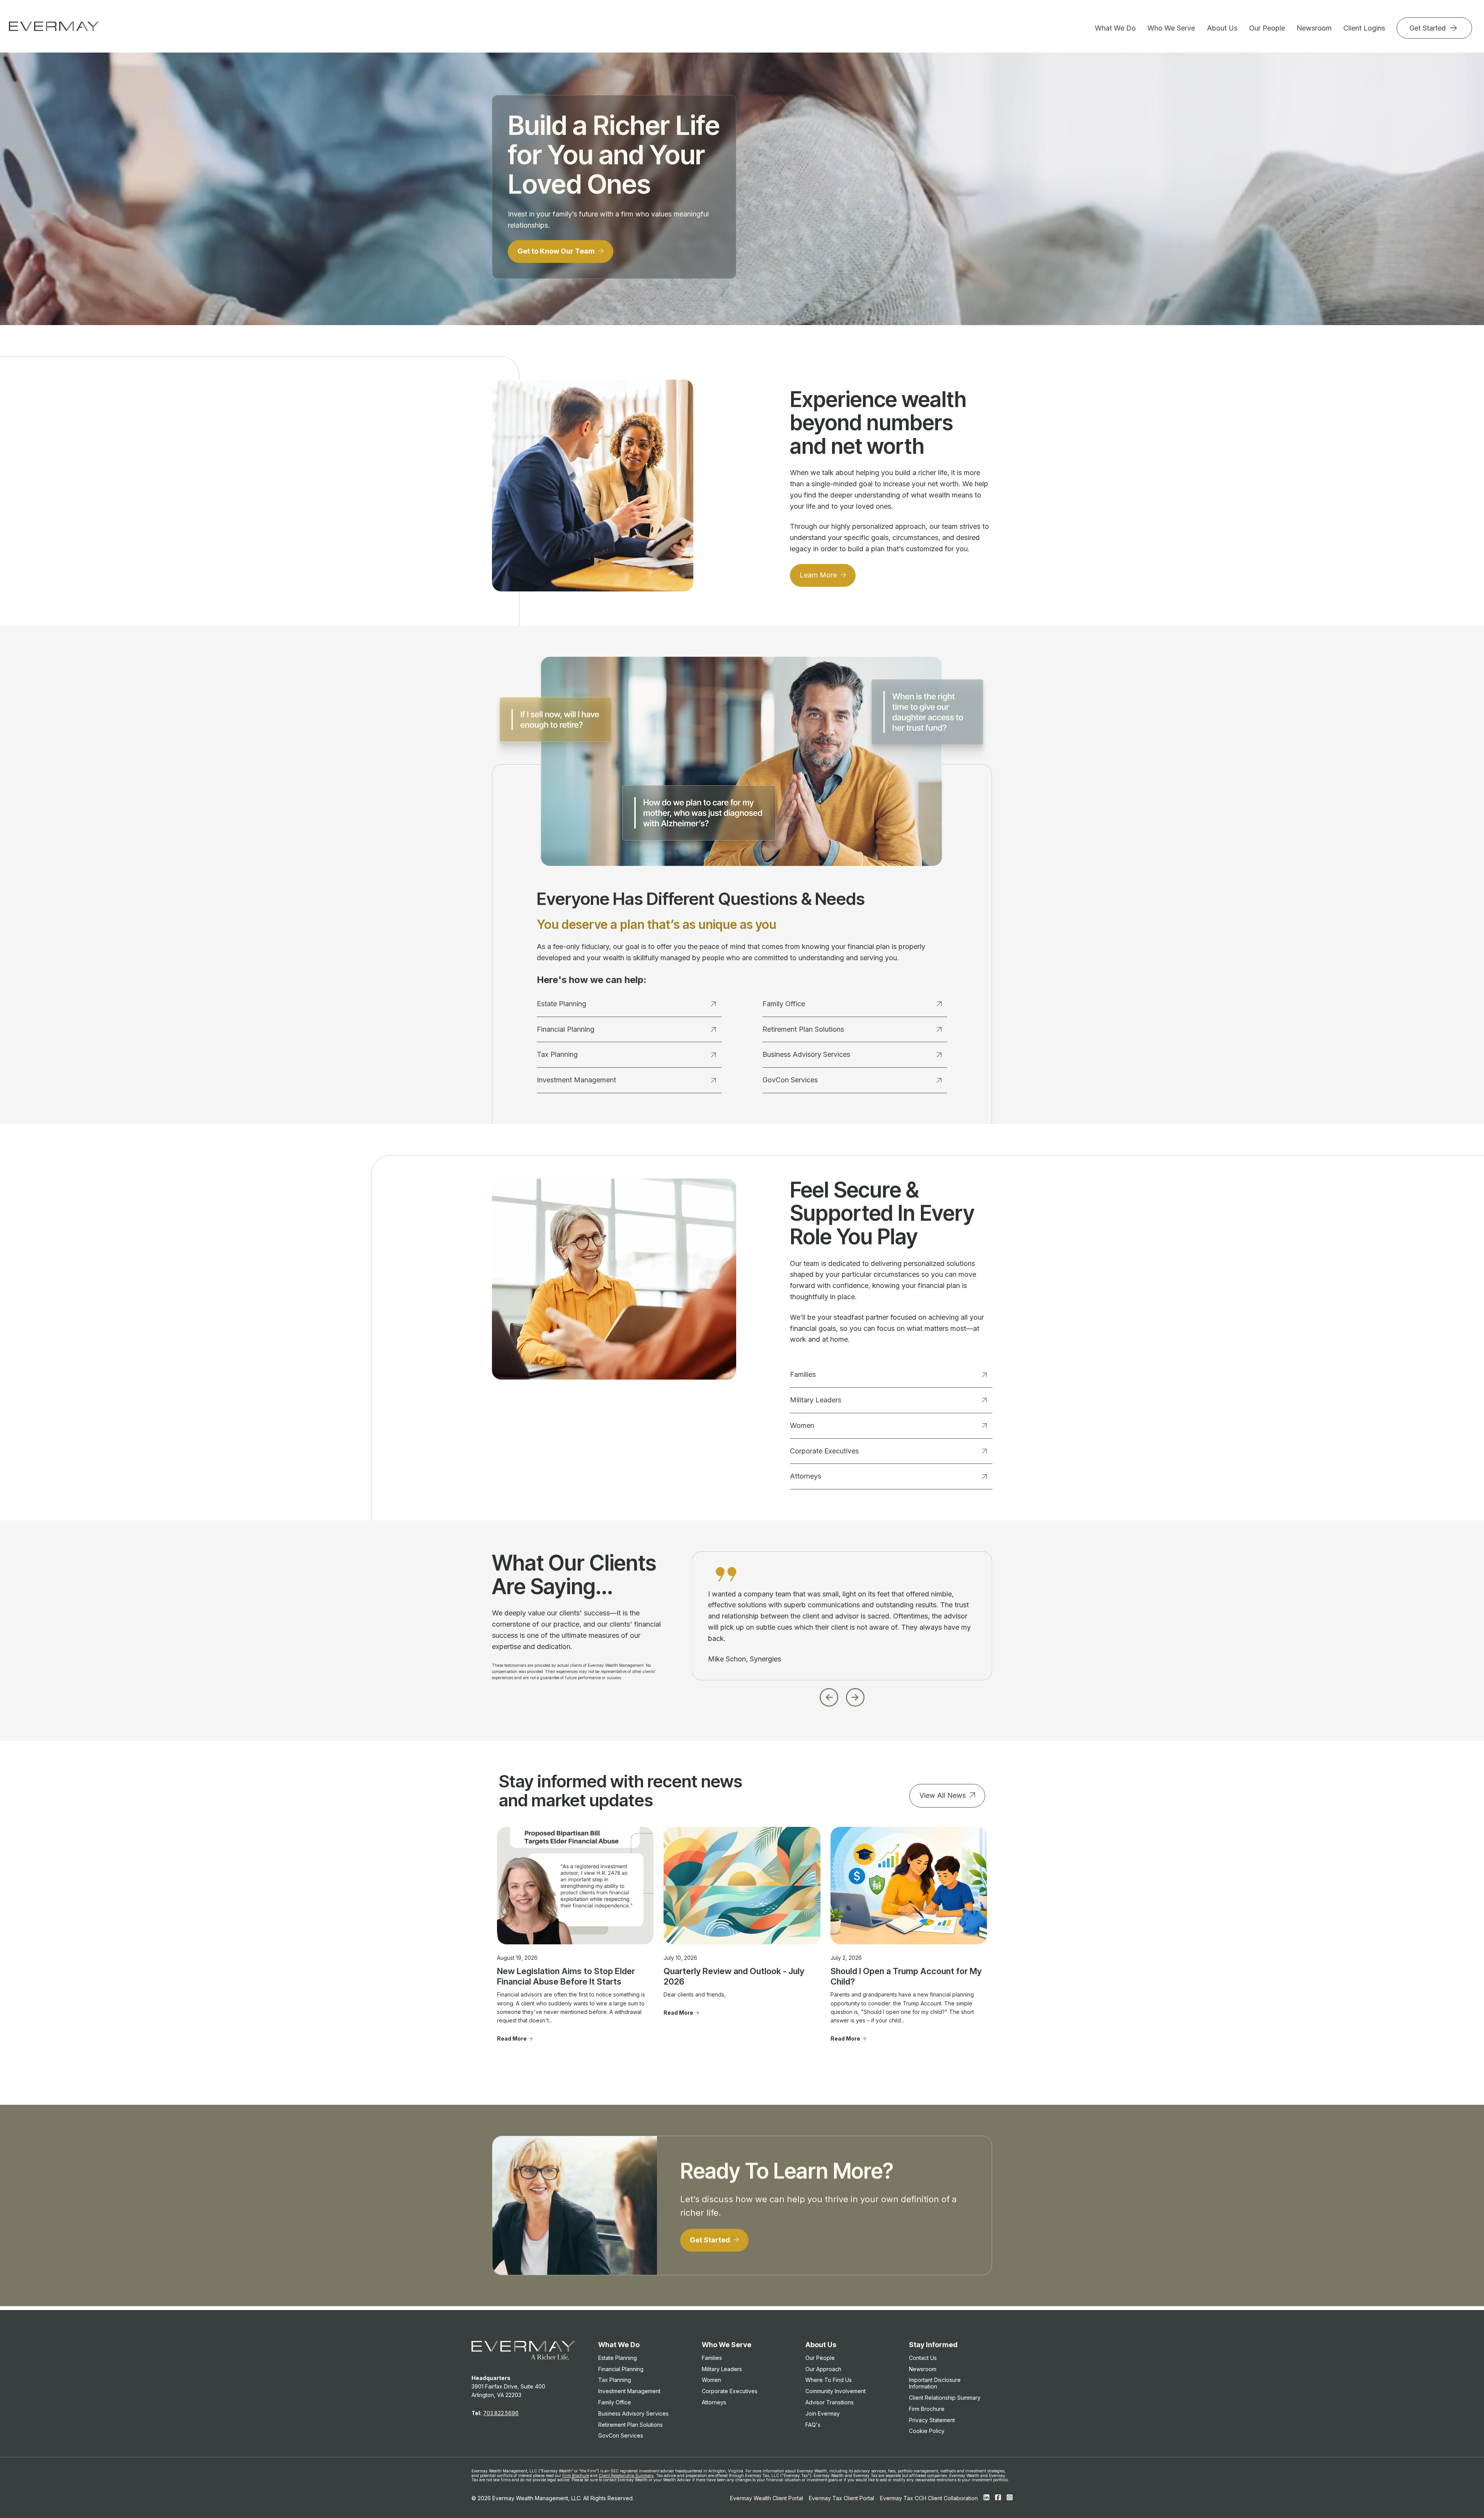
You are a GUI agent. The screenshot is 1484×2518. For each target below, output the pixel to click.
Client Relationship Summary (626, 2475)
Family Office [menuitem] (615, 2402)
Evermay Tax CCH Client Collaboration (929, 2498)
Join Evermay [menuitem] (823, 2413)
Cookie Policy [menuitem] (927, 2431)
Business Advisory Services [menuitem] (633, 2413)
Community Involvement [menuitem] (836, 2391)
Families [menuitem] (712, 2358)
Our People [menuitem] (820, 2358)
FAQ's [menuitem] (813, 2425)
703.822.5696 (501, 2413)
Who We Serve (1171, 28)
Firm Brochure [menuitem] (927, 2409)
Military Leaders (816, 1400)
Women (802, 1425)
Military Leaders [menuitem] (722, 2369)
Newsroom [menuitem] (923, 2369)
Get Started (1429, 28)
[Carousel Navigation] (842, 1695)
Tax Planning (557, 1054)
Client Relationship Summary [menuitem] (945, 2398)
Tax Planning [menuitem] (615, 2380)
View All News (943, 1795)
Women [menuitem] (711, 2380)
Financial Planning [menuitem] (621, 2369)
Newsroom (1314, 28)
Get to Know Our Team (557, 251)
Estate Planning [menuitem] (618, 2358)
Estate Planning (562, 1004)
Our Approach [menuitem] (823, 2369)
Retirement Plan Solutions (803, 1029)
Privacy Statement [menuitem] (932, 2420)
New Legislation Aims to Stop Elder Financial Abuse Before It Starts (566, 1976)
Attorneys (806, 1476)
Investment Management (576, 1080)
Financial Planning (566, 1029)
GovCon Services (790, 1080)
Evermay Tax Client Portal (842, 2498)
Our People (1267, 28)
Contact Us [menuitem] (923, 2358)
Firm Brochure (576, 2475)
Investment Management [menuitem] (629, 2391)
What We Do (1115, 28)
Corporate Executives (824, 1451)
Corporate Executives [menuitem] (730, 2391)
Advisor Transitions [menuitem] (830, 2402)
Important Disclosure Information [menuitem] (935, 2383)
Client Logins (1364, 28)
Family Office (784, 1004)
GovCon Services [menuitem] (621, 2435)
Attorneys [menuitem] (714, 2402)
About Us (1222, 28)
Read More (512, 2038)
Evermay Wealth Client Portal (767, 2498)
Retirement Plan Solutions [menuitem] (631, 2425)
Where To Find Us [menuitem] (829, 2380)
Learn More (819, 575)
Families (803, 1374)
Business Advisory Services (806, 1054)
